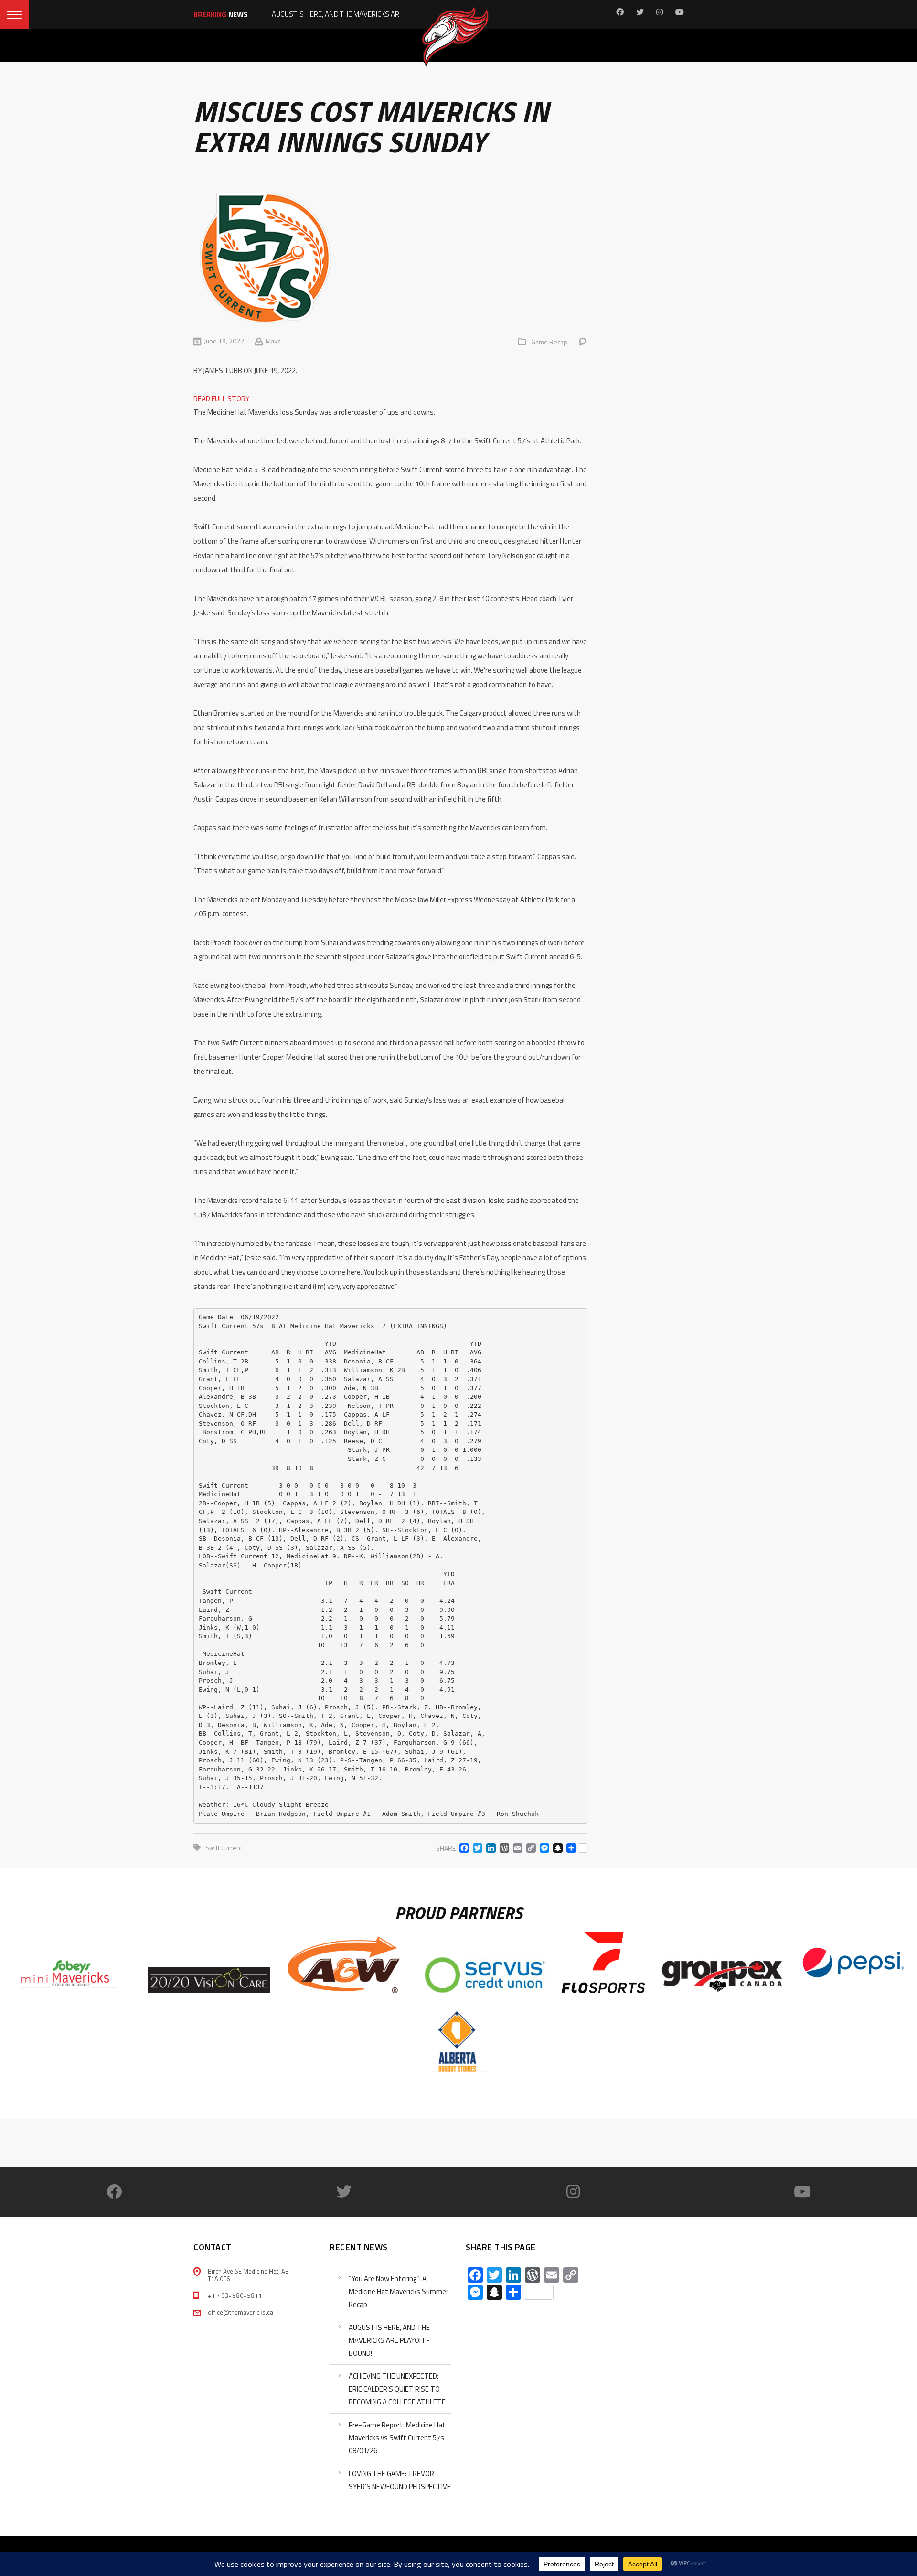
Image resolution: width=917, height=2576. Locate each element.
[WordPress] (502, 1848)
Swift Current (224, 1848)
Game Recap (549, 342)
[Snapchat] (556, 1848)
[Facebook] (462, 1848)
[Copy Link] (529, 1848)
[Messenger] (543, 1848)
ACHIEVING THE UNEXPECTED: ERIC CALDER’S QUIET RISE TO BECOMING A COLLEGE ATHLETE (397, 2389)
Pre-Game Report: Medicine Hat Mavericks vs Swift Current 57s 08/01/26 (397, 2438)
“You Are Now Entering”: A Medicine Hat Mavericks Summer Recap (399, 2292)
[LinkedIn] (489, 1848)
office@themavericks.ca (240, 2312)
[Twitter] (476, 1848)
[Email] (516, 1848)
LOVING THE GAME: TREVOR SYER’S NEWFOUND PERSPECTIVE (400, 2480)
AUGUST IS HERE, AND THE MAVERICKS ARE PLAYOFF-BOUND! (389, 2340)
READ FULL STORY (221, 399)
